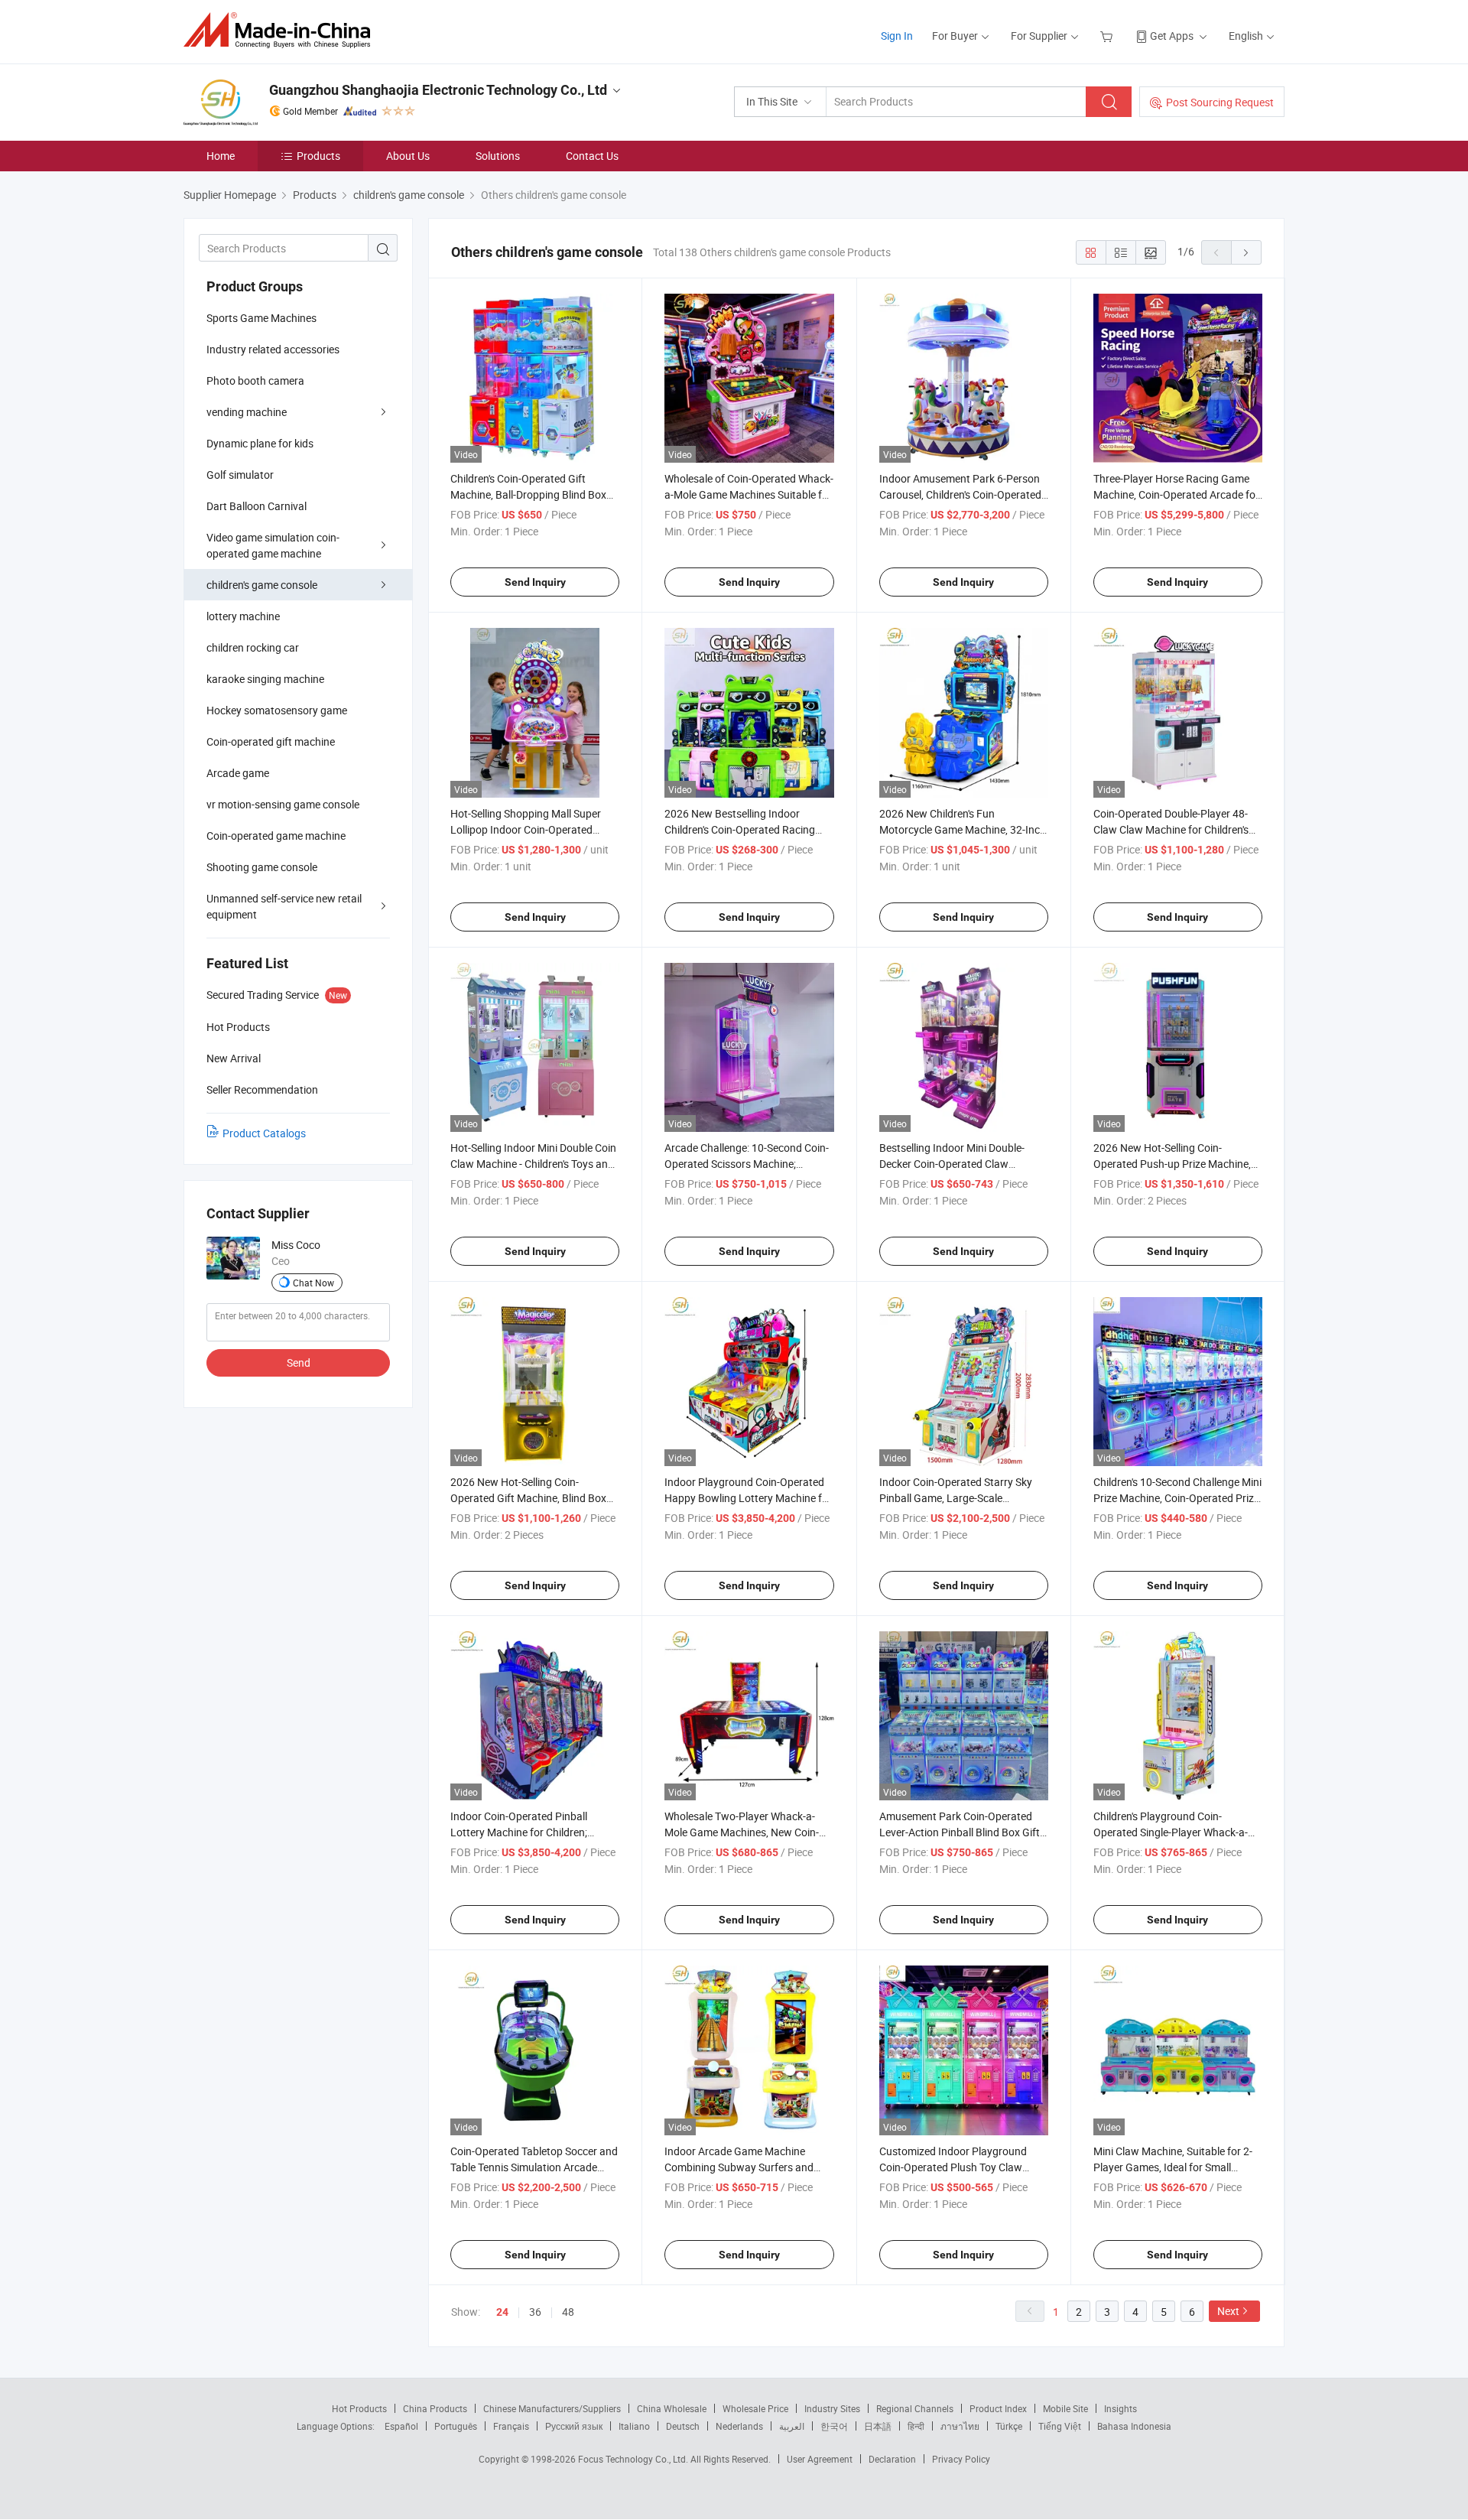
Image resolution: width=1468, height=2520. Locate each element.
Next (1228, 2311)
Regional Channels (915, 2408)
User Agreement (820, 2459)
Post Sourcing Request (1220, 102)
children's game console (262, 585)
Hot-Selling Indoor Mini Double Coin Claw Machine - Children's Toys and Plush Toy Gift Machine (533, 1164)
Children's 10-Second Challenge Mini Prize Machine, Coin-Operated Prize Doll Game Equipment (1177, 1498)
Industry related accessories (273, 349)
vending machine (247, 412)
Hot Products (359, 2408)
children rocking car (253, 647)
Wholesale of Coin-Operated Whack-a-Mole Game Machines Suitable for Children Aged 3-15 (749, 494)
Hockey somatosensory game (277, 710)
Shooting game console (262, 867)
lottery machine (243, 616)
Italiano (634, 2426)
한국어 (834, 2426)
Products (318, 156)
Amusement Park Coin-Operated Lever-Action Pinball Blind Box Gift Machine (960, 1832)
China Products (435, 2408)
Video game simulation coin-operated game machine (273, 545)
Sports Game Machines (261, 318)
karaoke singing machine (265, 679)
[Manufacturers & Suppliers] (282, 30)
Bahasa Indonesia (1134, 2426)
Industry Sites (832, 2408)
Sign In (897, 36)
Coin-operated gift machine (271, 741)
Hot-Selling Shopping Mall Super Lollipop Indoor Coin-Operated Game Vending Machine (526, 829)
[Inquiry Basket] (1108, 36)
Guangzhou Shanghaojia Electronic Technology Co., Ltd (438, 90)
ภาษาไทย (960, 2426)
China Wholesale (672, 2408)
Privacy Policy (961, 2459)
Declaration (892, 2459)
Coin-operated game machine (276, 836)
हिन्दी (916, 2426)
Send (299, 1362)
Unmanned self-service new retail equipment (284, 906)
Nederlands (739, 2426)
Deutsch (683, 2426)
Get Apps (1172, 36)
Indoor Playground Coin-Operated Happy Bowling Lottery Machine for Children (748, 1498)
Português (456, 2426)
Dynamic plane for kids (260, 443)
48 (568, 2312)
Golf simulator (240, 475)
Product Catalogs (264, 1133)
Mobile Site (1065, 2408)
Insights (1120, 2408)
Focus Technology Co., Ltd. (634, 2459)
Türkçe (1009, 2426)
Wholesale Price (755, 2408)
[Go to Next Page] (1246, 252)
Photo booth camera (255, 380)
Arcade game (238, 773)
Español (401, 2426)
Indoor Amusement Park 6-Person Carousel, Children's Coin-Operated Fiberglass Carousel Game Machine (963, 494)
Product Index (998, 2408)
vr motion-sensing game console (283, 804)
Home (221, 156)
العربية (792, 2426)
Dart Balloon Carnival (257, 506)
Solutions (498, 156)
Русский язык (574, 2426)
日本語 (878, 2426)
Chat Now (313, 1283)
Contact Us (592, 156)
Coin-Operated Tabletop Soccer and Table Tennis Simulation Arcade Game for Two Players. (534, 2167)
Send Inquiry (535, 582)
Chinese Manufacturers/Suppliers (552, 2408)
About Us (408, 156)
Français (511, 2426)
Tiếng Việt (1060, 2426)
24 (502, 2312)
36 (535, 2312)
